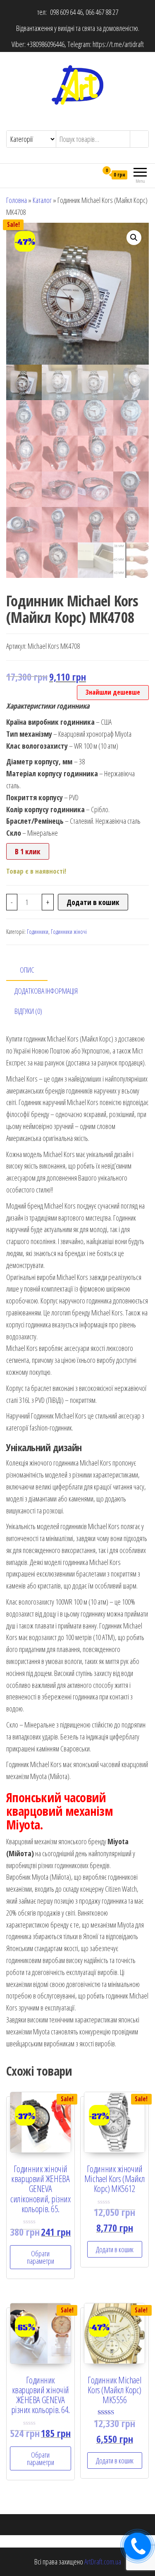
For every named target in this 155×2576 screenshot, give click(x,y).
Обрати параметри (41, 2257)
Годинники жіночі (69, 932)
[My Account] (92, 174)
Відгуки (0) (28, 1011)
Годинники (38, 932)
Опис (27, 970)
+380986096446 (46, 44)
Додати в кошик (93, 902)
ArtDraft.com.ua (103, 2562)
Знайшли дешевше (113, 692)
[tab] (33, 970)
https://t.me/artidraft (118, 44)
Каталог (42, 200)
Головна (17, 200)
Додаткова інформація (46, 991)
